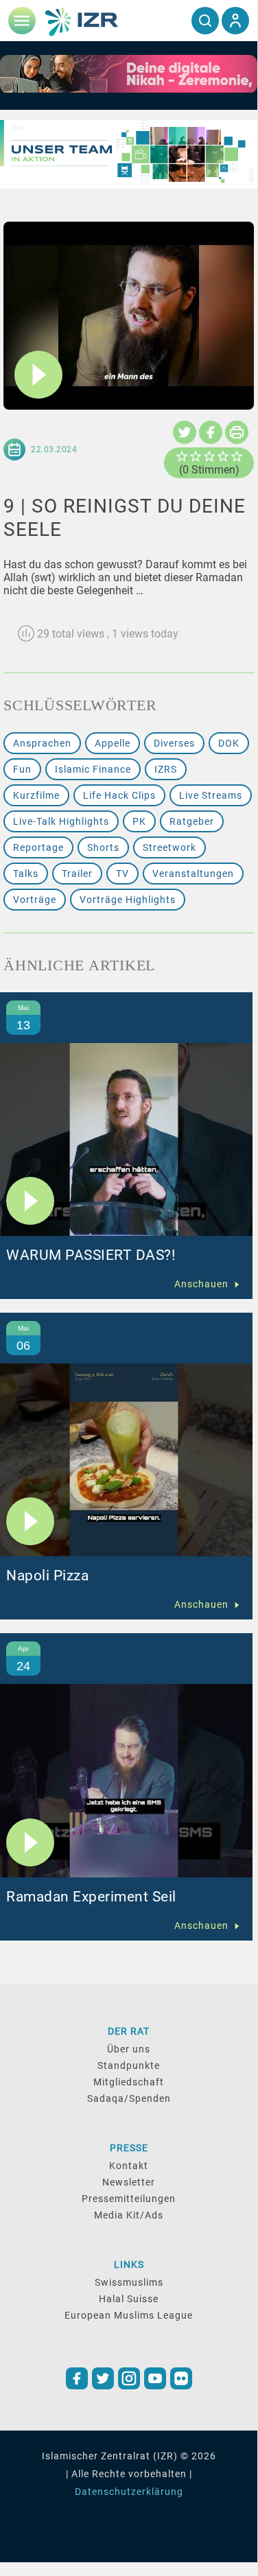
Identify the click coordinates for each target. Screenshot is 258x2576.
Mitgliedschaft (129, 2082)
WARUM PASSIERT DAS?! (91, 1255)
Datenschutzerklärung (129, 2492)
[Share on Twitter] (185, 432)
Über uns (129, 2049)
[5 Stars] (237, 456)
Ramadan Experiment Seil (91, 1897)
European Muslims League (129, 2315)
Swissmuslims (129, 2282)
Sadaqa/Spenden (129, 2098)
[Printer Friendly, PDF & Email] (237, 432)
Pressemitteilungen (129, 2199)
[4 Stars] (223, 456)
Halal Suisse (129, 2299)
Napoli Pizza (47, 1576)
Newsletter (129, 2182)
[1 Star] (182, 456)
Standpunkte (129, 2065)
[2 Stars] (196, 456)
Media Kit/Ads (129, 2215)
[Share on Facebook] (211, 432)
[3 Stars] (209, 456)
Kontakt (129, 2166)
